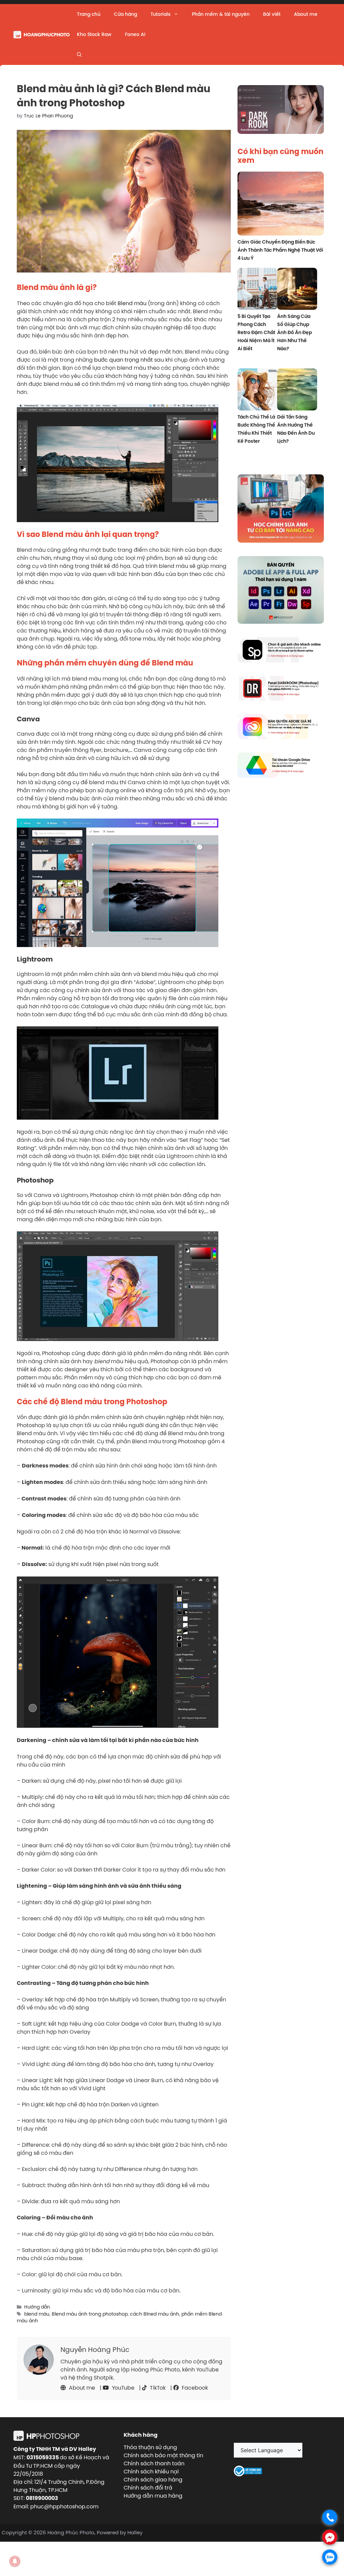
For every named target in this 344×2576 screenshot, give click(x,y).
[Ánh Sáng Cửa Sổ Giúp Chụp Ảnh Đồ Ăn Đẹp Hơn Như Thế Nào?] (297, 290)
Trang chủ (89, 14)
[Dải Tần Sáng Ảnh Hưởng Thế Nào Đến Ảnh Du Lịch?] (297, 390)
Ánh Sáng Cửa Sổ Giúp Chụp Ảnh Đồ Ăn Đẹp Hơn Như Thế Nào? (294, 332)
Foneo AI (135, 34)
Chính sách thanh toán (154, 2463)
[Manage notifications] (15, 2561)
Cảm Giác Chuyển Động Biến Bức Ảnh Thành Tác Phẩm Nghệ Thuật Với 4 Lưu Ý (280, 250)
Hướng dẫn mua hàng (153, 2496)
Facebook (194, 2388)
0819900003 (42, 2498)
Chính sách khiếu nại (151, 2471)
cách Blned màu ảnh (155, 2314)
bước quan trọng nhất (124, 360)
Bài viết (272, 14)
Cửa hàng (125, 14)
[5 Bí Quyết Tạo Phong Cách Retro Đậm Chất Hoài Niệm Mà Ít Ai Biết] (257, 290)
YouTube (122, 2388)
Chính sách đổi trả (148, 2488)
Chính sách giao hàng (153, 2479)
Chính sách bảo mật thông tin (163, 2455)
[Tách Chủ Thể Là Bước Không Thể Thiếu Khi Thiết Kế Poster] (257, 390)
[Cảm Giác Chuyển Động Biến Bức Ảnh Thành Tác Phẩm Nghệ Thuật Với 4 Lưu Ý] (281, 205)
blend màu (37, 2314)
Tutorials (160, 14)
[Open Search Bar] (79, 55)
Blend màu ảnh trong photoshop (90, 2314)
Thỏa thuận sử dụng (150, 2447)
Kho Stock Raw (94, 34)
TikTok (157, 2388)
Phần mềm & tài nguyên (221, 14)
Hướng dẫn (37, 2307)
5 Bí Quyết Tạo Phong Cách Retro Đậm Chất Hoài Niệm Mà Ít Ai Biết (256, 332)
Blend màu (132, 303)
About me (306, 14)
